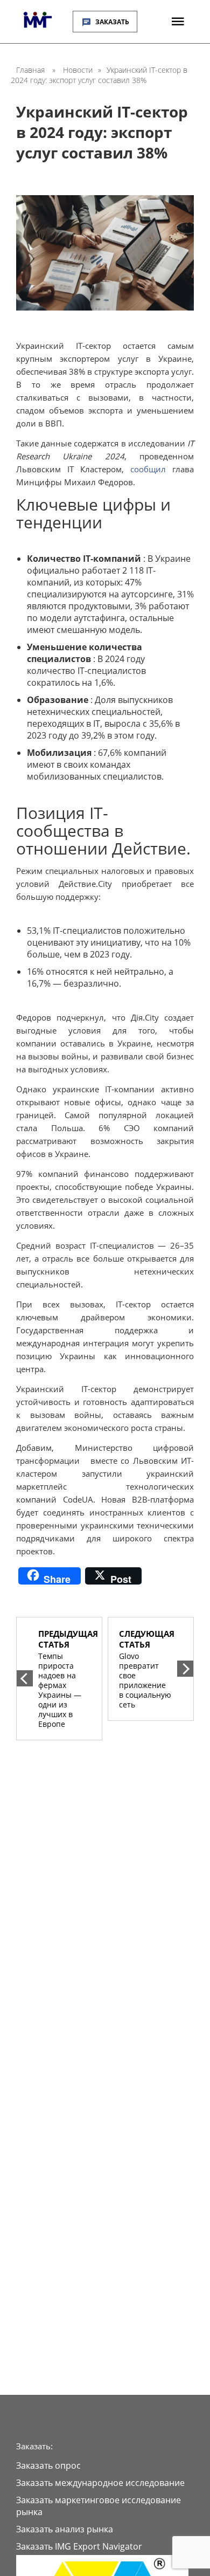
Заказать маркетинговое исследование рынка (99, 2506)
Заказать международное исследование (100, 2483)
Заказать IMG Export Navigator (79, 2546)
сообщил (148, 469)
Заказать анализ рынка (65, 2529)
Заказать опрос (48, 2465)
